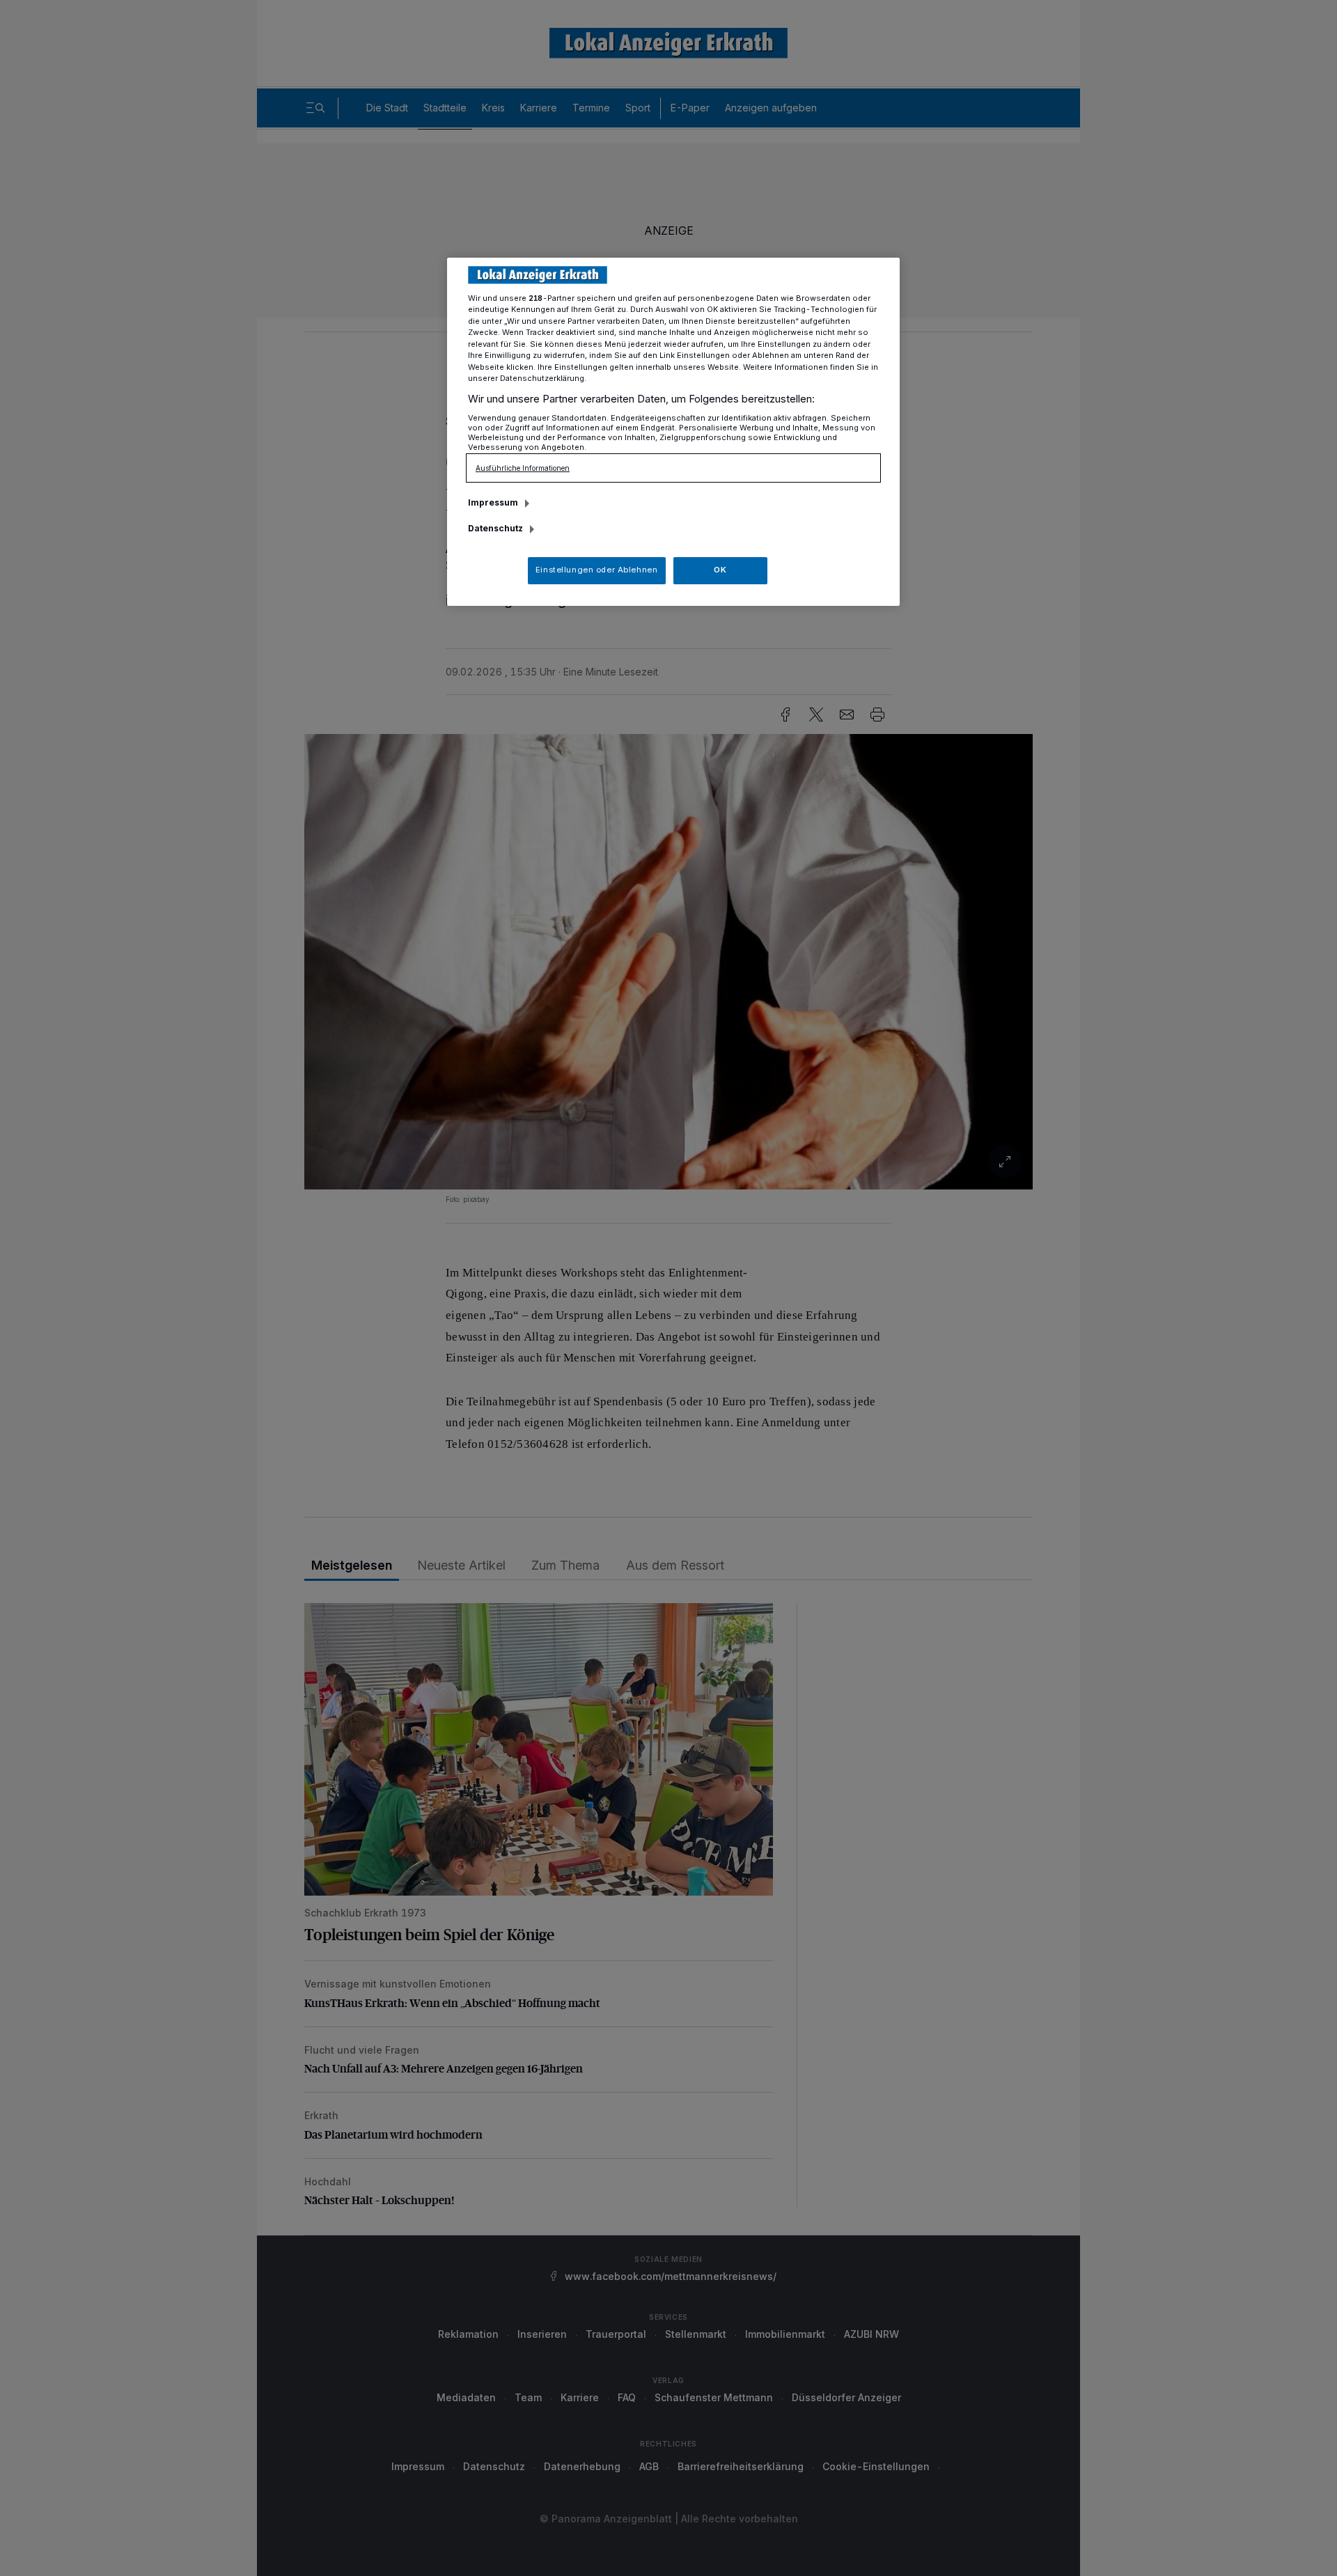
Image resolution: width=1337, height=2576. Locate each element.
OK (720, 570)
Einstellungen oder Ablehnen (596, 570)
